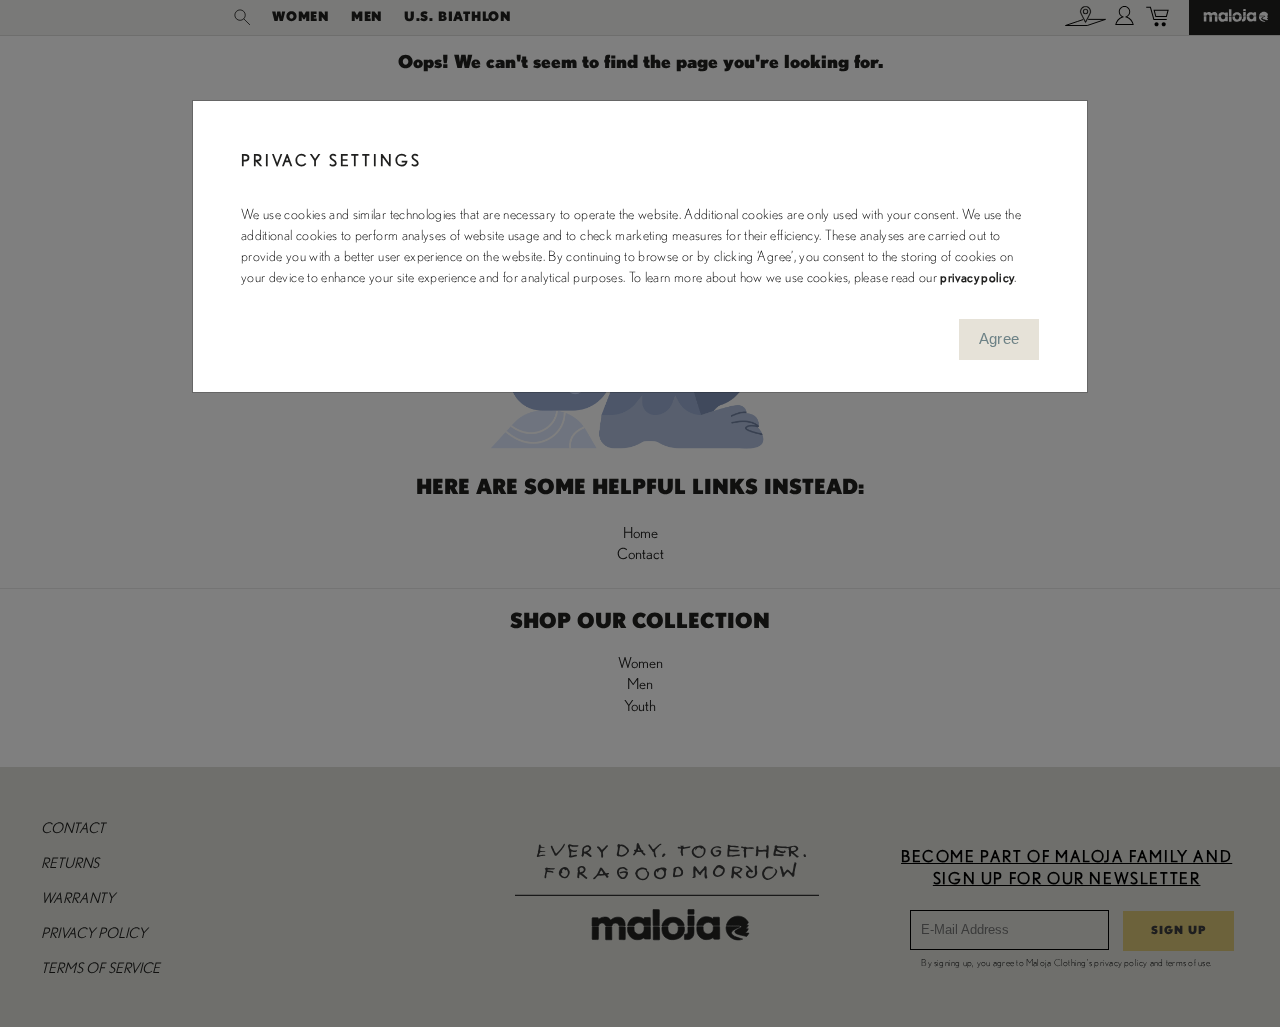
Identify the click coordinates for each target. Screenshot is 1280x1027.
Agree (999, 338)
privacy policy (977, 278)
